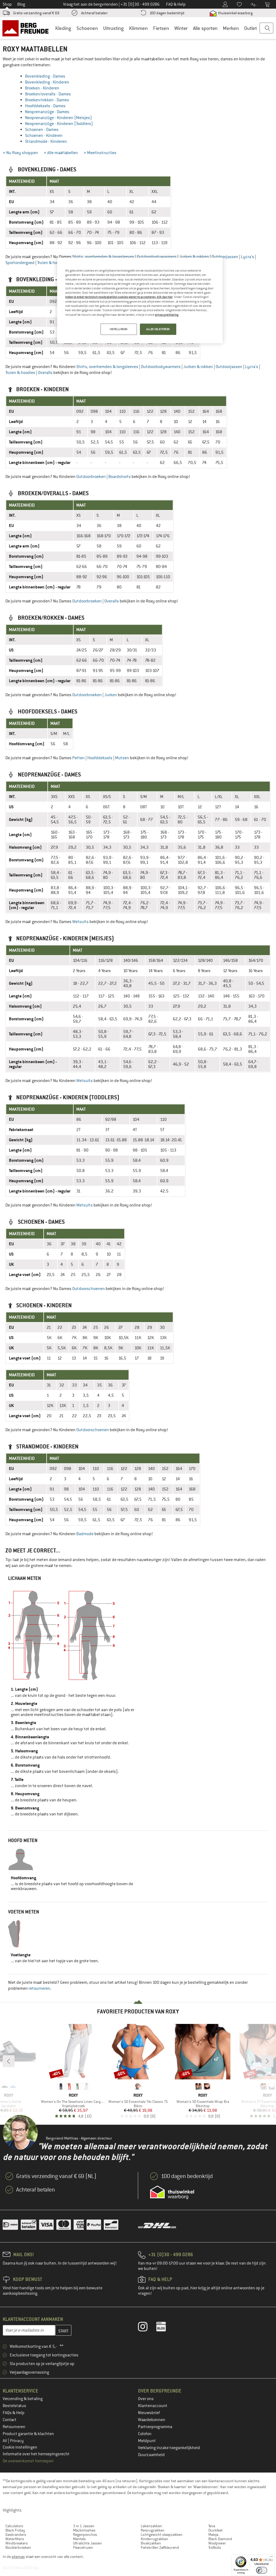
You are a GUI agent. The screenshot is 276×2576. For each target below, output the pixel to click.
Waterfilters (15, 2539)
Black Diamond (220, 2539)
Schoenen (87, 28)
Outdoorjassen (225, 257)
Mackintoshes (84, 2530)
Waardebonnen (152, 2420)
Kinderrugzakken (154, 2539)
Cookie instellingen (20, 2447)
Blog (21, 4)
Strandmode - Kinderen (46, 141)
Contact (10, 2420)
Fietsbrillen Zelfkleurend (160, 2547)
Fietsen (161, 28)
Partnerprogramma (155, 2427)
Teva (212, 2526)
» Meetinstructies (100, 153)
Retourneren (14, 2427)
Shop (7, 4)
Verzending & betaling (23, 2399)
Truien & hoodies (52, 263)
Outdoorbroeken (91, 477)
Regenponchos (85, 2535)
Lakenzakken (151, 2526)
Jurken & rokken (194, 257)
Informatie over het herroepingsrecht (36, 2454)
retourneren (39, 1988)
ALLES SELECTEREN (158, 329)
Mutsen (122, 758)
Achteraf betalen (94, 13)
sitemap (18, 2557)
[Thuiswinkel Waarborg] (172, 2192)
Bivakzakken (151, 2543)
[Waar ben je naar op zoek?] (266, 28)
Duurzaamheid (151, 2455)
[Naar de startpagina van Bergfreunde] (27, 28)
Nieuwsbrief (149, 2413)
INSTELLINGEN (119, 329)
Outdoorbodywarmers (157, 257)
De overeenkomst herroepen (28, 2461)
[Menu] (271, 2558)
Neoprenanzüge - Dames (47, 112)
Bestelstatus (14, 2406)
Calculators (14, 2526)
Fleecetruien (83, 2547)
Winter (181, 28)
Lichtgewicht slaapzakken (162, 2535)
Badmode (85, 1534)
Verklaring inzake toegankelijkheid (169, 2448)
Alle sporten (205, 28)
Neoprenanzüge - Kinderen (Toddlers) (59, 124)
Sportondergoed (20, 263)
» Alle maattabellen (61, 153)
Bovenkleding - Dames (45, 76)
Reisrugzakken (153, 2530)
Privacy (17, 2441)
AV (5, 2441)
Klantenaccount (153, 2406)
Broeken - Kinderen (42, 88)
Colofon (145, 2434)
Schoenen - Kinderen (44, 136)
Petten (78, 758)
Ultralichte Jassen (87, 2543)
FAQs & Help (14, 2413)
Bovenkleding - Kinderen (47, 82)
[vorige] (9, 2061)
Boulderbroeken (18, 2547)
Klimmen (138, 28)
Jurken (111, 695)
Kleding (63, 28)
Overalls (45, 373)
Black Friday (15, 2530)
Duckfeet (215, 2530)
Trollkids (215, 2547)
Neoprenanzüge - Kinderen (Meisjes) (58, 118)
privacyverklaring (167, 315)
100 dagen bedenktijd (167, 13)
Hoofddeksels (100, 758)
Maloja (213, 2535)
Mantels (79, 2539)
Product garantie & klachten (28, 2434)
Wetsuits (80, 922)
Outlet (251, 28)
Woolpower (217, 2543)
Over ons (146, 2399)
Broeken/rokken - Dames (47, 100)
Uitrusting (113, 28)
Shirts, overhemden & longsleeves (103, 257)
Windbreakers (17, 2543)
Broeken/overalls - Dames (48, 94)
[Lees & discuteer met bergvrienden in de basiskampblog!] (165, 2328)
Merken (231, 28)
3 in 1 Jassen (84, 2526)
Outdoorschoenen (89, 1289)
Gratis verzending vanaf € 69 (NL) (56, 2176)
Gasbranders (16, 2535)
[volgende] (267, 2061)
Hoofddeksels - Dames (45, 106)
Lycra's (248, 257)
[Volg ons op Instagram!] (147, 2328)
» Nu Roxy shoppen (20, 153)
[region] (140, 300)
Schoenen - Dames (42, 130)
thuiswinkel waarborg (235, 13)
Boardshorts (120, 477)
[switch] (262, 2570)
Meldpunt (147, 2441)
